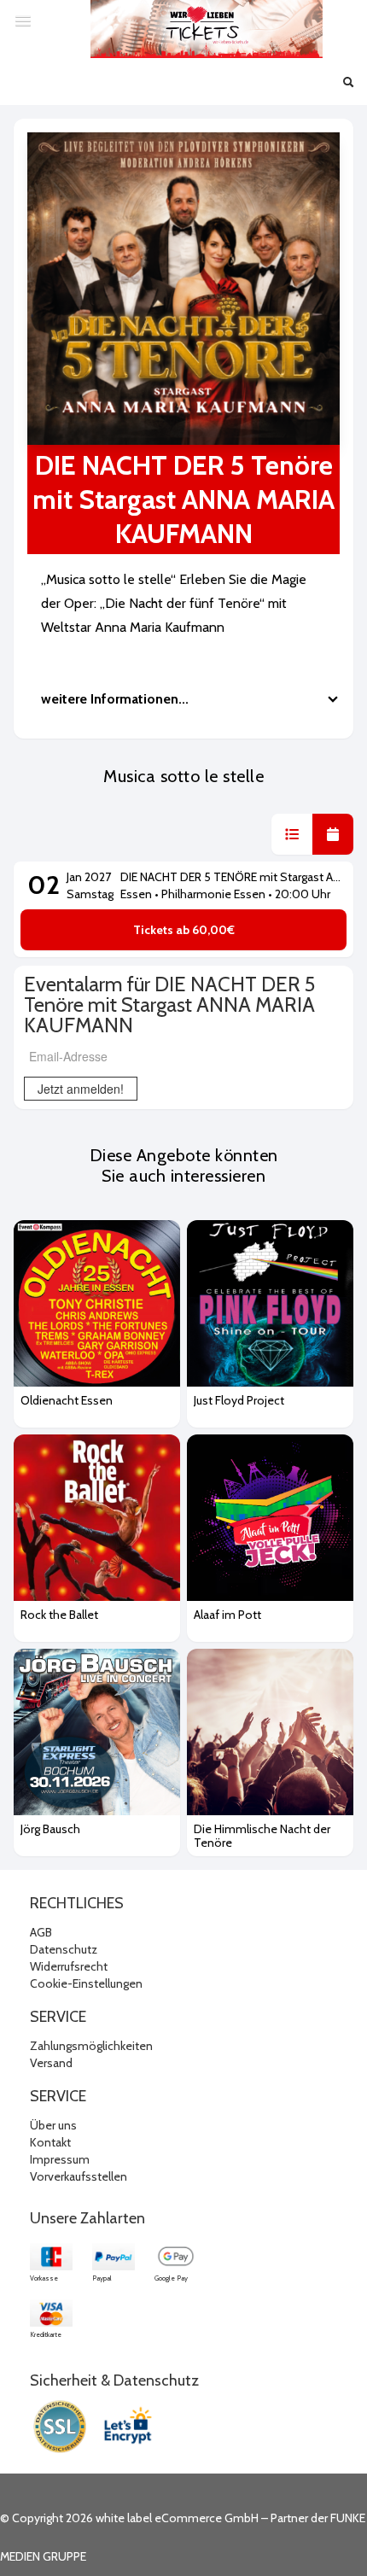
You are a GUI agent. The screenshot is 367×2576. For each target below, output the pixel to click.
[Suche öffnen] (348, 84)
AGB (41, 1932)
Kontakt (50, 2142)
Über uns (53, 2125)
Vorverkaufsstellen (79, 2176)
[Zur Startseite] (207, 29)
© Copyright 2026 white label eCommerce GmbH (129, 2518)
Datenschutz (64, 1949)
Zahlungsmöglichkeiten (91, 2046)
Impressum (60, 2159)
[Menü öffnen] (23, 20)
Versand (51, 2063)
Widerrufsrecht (69, 1966)
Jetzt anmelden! (81, 1089)
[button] (292, 834)
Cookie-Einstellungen (86, 1983)
